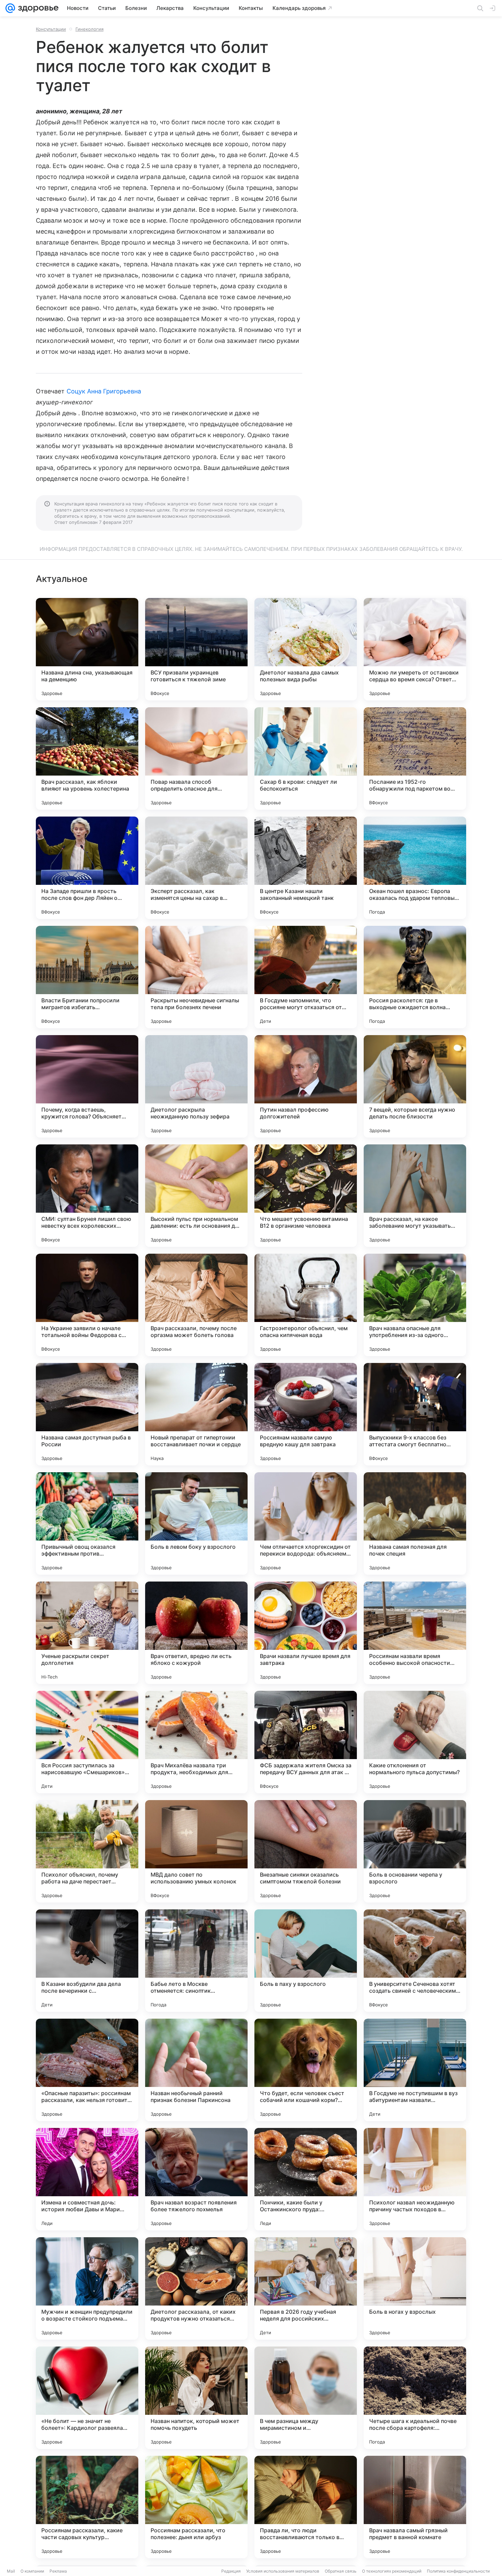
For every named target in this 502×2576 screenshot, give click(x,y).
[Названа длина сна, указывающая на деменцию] (87, 649)
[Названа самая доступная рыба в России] (87, 1414)
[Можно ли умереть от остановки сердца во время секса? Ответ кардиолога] (415, 649)
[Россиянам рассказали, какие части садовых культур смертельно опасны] (87, 2507)
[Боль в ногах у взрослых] (415, 2288)
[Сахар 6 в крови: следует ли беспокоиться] (306, 758)
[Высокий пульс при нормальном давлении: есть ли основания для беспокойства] (196, 1196)
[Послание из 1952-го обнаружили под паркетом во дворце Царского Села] (415, 758)
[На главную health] (37, 8)
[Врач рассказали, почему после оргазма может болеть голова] (196, 1305)
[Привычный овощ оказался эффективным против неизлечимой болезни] (87, 1523)
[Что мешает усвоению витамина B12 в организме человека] (306, 1196)
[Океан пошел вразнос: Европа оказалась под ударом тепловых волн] (415, 868)
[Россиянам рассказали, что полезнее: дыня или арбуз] (196, 2507)
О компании (32, 2571)
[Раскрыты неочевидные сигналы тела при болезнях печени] (196, 977)
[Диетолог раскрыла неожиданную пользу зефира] (196, 1086)
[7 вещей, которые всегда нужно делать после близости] (415, 1086)
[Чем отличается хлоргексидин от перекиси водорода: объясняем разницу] (306, 1523)
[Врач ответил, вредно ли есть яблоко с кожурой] (196, 1633)
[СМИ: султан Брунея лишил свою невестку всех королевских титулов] (87, 1196)
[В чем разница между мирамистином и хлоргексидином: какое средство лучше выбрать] (306, 2398)
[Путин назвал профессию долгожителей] (306, 1086)
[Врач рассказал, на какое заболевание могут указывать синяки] (415, 1196)
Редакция (231, 2571)
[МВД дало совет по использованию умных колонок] (196, 1851)
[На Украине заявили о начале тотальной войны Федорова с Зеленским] (87, 1305)
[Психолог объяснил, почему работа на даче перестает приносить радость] (87, 1851)
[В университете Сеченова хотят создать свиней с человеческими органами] (415, 1961)
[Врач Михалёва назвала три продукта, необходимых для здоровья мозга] (196, 1742)
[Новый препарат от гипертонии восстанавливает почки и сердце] (196, 1414)
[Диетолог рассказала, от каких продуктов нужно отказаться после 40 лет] (196, 2288)
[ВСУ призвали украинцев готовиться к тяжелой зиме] (196, 649)
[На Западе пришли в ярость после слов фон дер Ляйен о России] (87, 868)
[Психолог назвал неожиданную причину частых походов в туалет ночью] (415, 2179)
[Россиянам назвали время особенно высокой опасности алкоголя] (415, 1633)
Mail (11, 2571)
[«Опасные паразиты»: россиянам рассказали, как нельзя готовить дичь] (87, 2070)
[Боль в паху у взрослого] (306, 1961)
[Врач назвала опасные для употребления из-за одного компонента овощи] (415, 1305)
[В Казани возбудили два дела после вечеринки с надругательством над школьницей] (87, 1961)
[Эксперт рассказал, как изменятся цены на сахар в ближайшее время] (196, 868)
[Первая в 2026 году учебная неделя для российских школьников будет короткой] (306, 2288)
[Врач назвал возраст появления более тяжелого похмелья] (196, 2179)
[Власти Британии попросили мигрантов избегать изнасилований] (87, 977)
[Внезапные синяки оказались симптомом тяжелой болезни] (306, 1851)
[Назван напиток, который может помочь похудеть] (196, 2398)
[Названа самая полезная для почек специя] (415, 1523)
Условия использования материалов (283, 2571)
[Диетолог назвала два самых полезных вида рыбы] (306, 649)
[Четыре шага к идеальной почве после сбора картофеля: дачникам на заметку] (415, 2398)
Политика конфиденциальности (458, 2571)
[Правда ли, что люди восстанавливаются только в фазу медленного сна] (306, 2507)
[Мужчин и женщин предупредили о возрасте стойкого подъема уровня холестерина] (87, 2288)
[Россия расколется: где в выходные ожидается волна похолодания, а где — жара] (415, 977)
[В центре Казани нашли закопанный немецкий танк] (306, 868)
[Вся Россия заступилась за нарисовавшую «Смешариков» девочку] (87, 1742)
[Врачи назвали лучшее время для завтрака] (306, 1633)
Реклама (58, 2571)
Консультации (51, 29)
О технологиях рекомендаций (392, 2571)
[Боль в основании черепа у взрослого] (415, 1851)
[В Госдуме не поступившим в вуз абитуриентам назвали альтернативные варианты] (415, 2070)
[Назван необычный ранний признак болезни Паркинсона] (196, 2070)
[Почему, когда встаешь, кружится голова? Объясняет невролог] (87, 1086)
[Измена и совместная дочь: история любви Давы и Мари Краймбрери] (87, 2179)
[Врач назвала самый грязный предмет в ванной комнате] (415, 2507)
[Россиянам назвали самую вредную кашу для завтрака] (306, 1414)
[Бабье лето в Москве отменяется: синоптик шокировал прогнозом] (196, 1961)
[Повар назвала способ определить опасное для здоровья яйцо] (196, 758)
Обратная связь (341, 2571)
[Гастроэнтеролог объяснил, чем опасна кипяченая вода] (306, 1305)
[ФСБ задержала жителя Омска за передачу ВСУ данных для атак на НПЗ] (306, 1742)
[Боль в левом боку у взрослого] (196, 1523)
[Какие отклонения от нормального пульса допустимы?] (415, 1742)
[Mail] (10, 8)
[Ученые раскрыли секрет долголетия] (87, 1633)
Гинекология (89, 29)
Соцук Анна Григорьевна (104, 391)
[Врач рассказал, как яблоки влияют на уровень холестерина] (87, 758)
